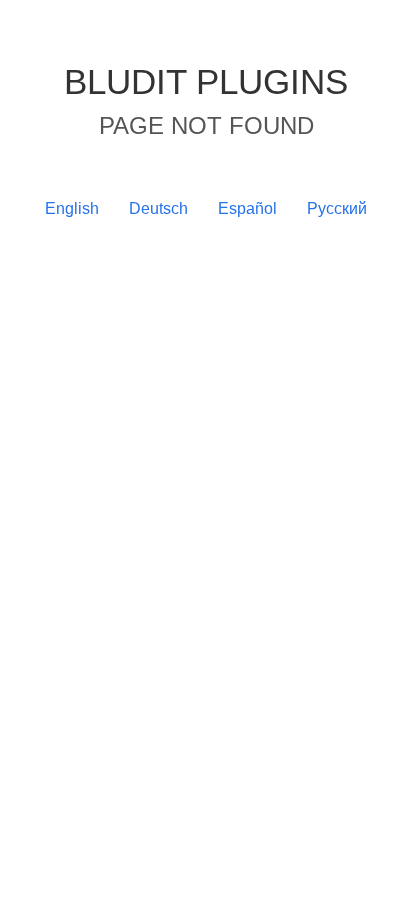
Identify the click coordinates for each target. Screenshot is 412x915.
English (72, 208)
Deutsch (158, 208)
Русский (337, 208)
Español (247, 208)
